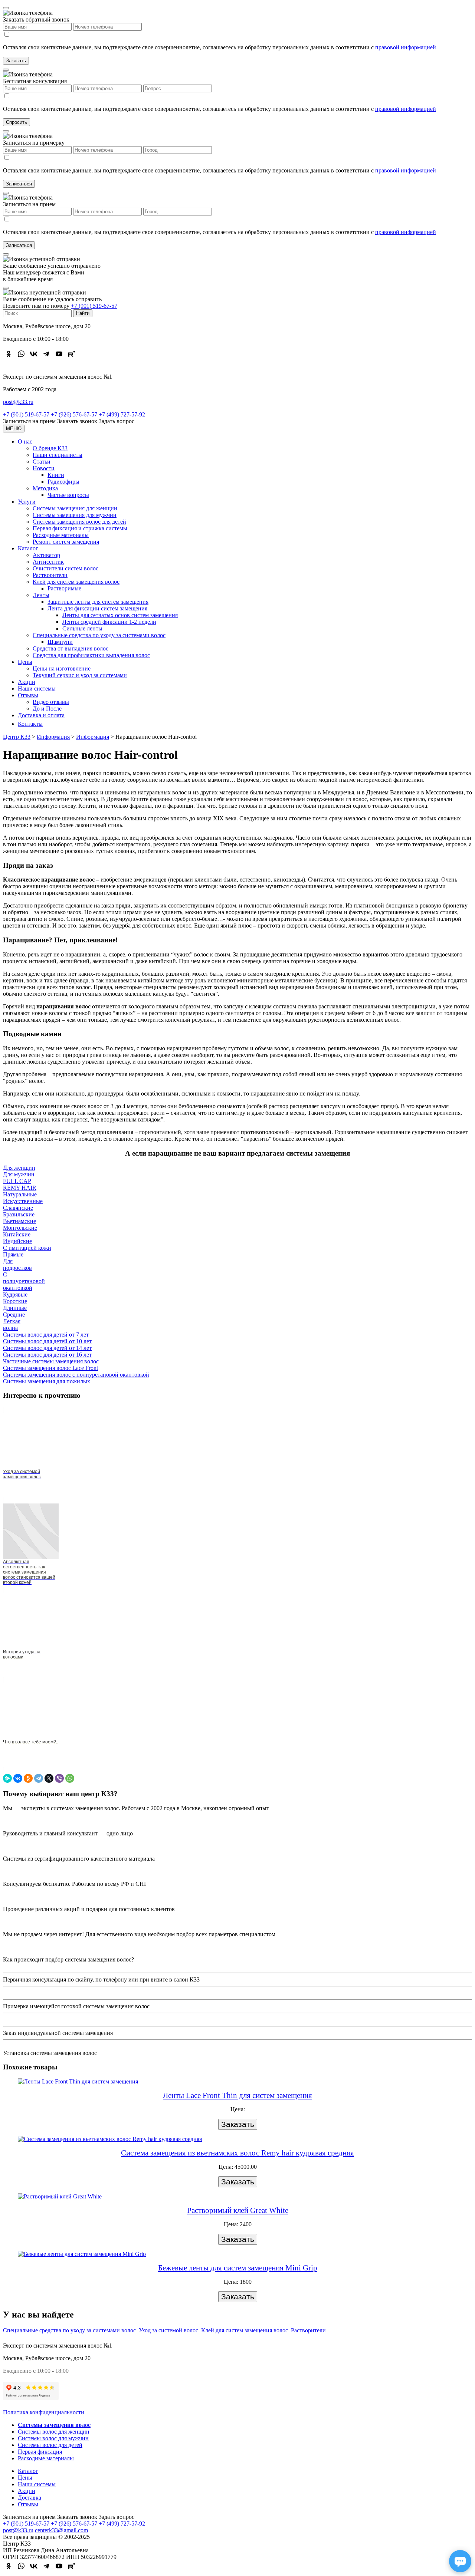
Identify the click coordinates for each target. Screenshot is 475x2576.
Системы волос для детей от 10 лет (47, 1341)
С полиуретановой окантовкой (24, 1281)
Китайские (17, 1234)
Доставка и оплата (41, 715)
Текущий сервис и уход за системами (80, 675)
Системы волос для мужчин (53, 2438)
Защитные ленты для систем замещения (98, 602)
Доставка (30, 2498)
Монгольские (20, 1228)
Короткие (15, 1301)
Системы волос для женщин (54, 2432)
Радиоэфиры (63, 482)
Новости (44, 468)
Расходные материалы (61, 535)
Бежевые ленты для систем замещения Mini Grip (238, 2268)
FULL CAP (17, 1181)
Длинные (15, 1308)
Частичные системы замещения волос (51, 1361)
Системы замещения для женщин (75, 508)
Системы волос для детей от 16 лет (47, 1355)
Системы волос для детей (50, 2445)
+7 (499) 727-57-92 (122, 414)
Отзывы (28, 695)
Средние (14, 1315)
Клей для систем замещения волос (76, 582)
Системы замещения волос (54, 2425)
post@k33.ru (18, 402)
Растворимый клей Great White (238, 2210)
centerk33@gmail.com (61, 2530)
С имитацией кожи (27, 1248)
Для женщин (19, 1168)
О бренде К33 (50, 448)
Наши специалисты (58, 455)
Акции (27, 682)
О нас (25, 442)
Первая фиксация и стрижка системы (80, 528)
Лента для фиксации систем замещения (97, 608)
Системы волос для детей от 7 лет (46, 1335)
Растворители (50, 575)
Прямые (13, 1254)
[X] (49, 1778)
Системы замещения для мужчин (75, 515)
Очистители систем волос (65, 568)
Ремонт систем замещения (66, 542)
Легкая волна (12, 1325)
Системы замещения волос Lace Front (50, 1368)
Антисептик (48, 562)
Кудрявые (15, 1294)
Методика (45, 488)
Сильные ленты (82, 628)
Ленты (41, 595)
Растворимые (64, 588)
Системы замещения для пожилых (47, 1381)
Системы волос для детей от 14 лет (47, 1348)
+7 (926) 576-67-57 (74, 414)
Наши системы (37, 689)
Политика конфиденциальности (44, 2412)
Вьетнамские (19, 1221)
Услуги (27, 502)
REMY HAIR (20, 1188)
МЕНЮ (14, 429)
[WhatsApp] (70, 1778)
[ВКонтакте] (18, 1778)
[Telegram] (39, 1778)
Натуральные (20, 1194)
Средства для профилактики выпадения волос (91, 655)
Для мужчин (19, 1174)
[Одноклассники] (28, 1778)
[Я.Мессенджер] (7, 1778)
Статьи (42, 462)
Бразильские (19, 1214)
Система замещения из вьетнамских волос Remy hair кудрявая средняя (237, 2153)
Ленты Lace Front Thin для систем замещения (237, 2095)
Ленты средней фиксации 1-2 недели (109, 622)
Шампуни (60, 642)
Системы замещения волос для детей (79, 522)
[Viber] (59, 1778)
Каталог (28, 548)
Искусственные (23, 1201)
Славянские (18, 1208)
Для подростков (17, 1264)
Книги (56, 475)
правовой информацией (406, 47)
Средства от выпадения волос (71, 648)
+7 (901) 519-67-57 (94, 306)
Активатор (46, 555)
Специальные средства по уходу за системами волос (99, 635)
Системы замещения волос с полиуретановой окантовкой (76, 1375)
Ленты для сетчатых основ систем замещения (120, 615)
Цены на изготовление (62, 668)
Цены (25, 662)
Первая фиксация (40, 2452)
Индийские (17, 1241)
